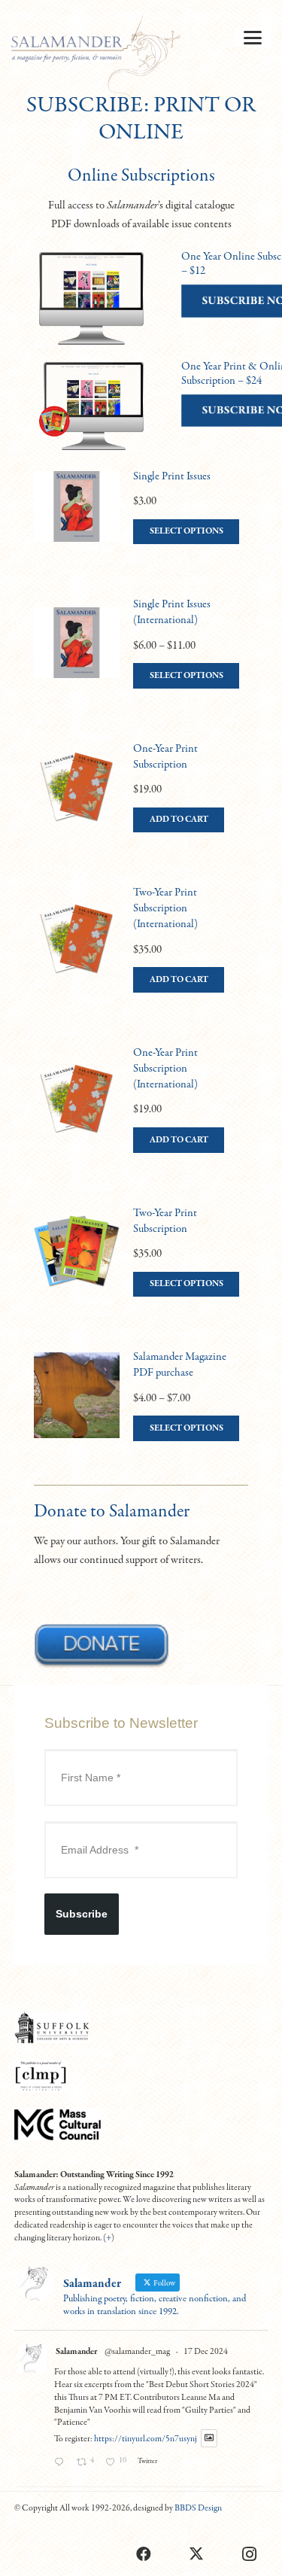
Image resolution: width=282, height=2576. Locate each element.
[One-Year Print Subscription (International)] (141, 1114)
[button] (253, 38)
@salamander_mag (137, 2352)
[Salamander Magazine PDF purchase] (141, 1410)
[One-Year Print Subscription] (141, 802)
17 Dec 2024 (206, 2352)
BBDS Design (198, 2508)
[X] (196, 2554)
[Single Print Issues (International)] (141, 658)
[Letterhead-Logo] (96, 60)
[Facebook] (144, 2554)
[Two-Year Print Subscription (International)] (141, 954)
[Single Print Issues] (141, 522)
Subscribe (82, 1914)
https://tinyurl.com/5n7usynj (146, 2439)
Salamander (76, 2352)
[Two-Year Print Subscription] (141, 1267)
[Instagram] (249, 2554)
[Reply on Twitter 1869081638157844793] (62, 2464)
